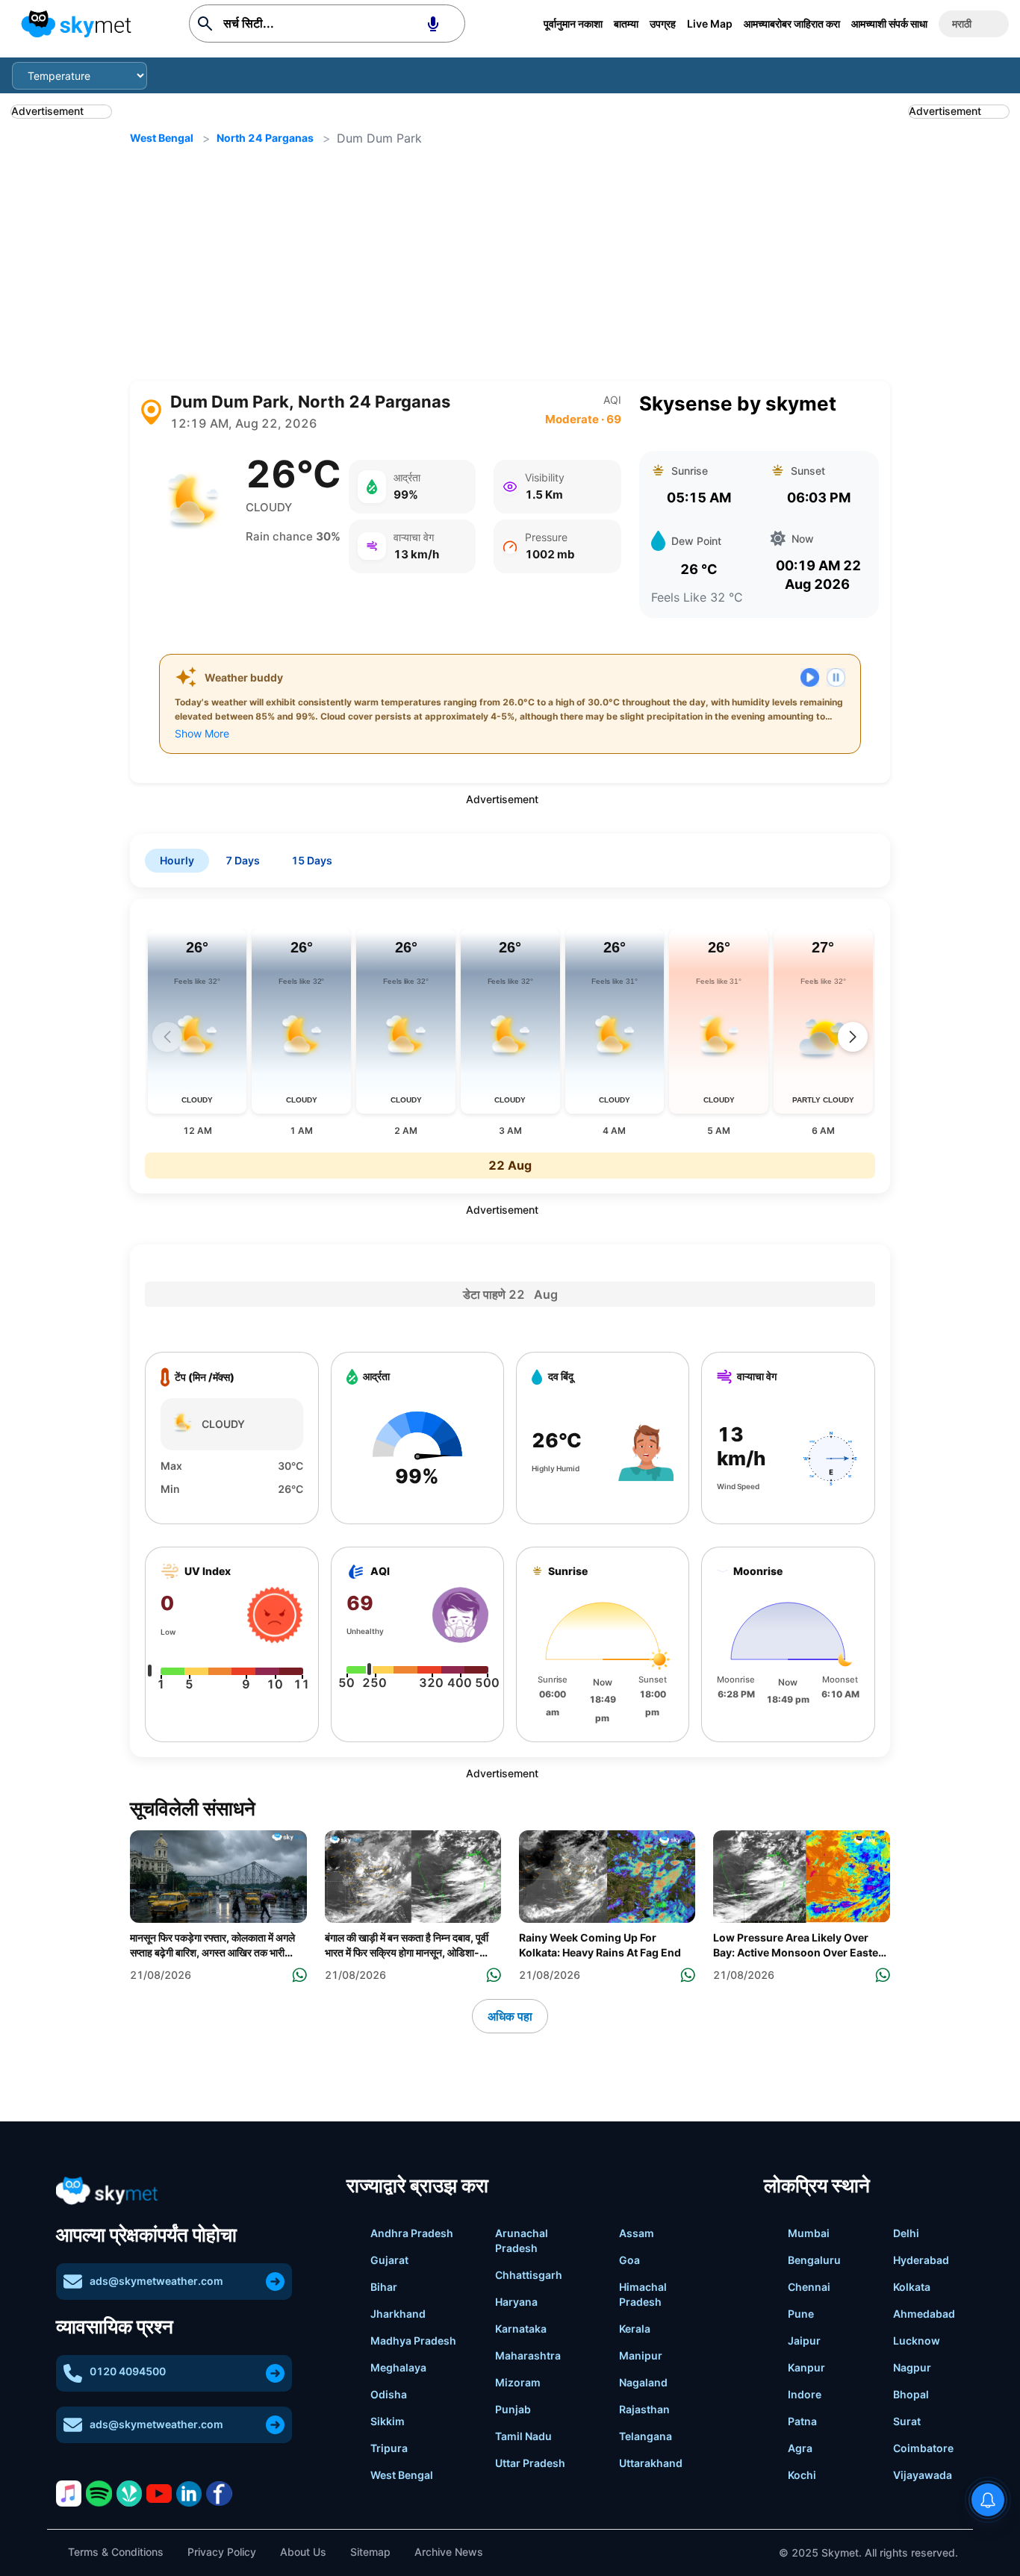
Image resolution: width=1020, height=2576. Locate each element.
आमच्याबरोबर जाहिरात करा (792, 24)
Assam (637, 2233)
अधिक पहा (510, 2016)
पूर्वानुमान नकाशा (573, 24)
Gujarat (389, 2260)
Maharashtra (528, 2355)
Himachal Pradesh (643, 2294)
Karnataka (521, 2329)
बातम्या (626, 24)
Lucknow (917, 2340)
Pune (801, 2314)
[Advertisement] (510, 264)
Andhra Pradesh (412, 2233)
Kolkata (912, 2287)
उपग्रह (663, 24)
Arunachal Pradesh (522, 2240)
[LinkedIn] (189, 2494)
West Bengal (162, 138)
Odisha (389, 2394)
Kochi (802, 2475)
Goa (629, 2260)
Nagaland (643, 2382)
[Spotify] (99, 2494)
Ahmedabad (924, 2314)
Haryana (516, 2302)
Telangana (646, 2436)
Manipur (641, 2355)
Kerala (635, 2329)
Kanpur (806, 2367)
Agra (800, 2448)
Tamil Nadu (523, 2436)
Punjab (513, 2409)
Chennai (809, 2287)
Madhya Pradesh (413, 2340)
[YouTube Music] (159, 2493)
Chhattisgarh (529, 2275)
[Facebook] (219, 2494)
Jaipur (804, 2340)
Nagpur (912, 2367)
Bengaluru (814, 2260)
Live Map (710, 24)
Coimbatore (923, 2448)
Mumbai (809, 2233)
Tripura (389, 2448)
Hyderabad (921, 2260)
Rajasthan (644, 2409)
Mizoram (518, 2382)
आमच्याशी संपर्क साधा (889, 24)
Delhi (906, 2233)
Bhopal (911, 2394)
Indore (805, 2394)
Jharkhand (398, 2314)
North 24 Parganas (265, 138)
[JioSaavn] (129, 2493)
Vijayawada (923, 2475)
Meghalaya (398, 2367)
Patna (802, 2421)
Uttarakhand (651, 2463)
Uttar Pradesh (530, 2463)
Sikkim (388, 2421)
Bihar (384, 2287)
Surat (907, 2421)
